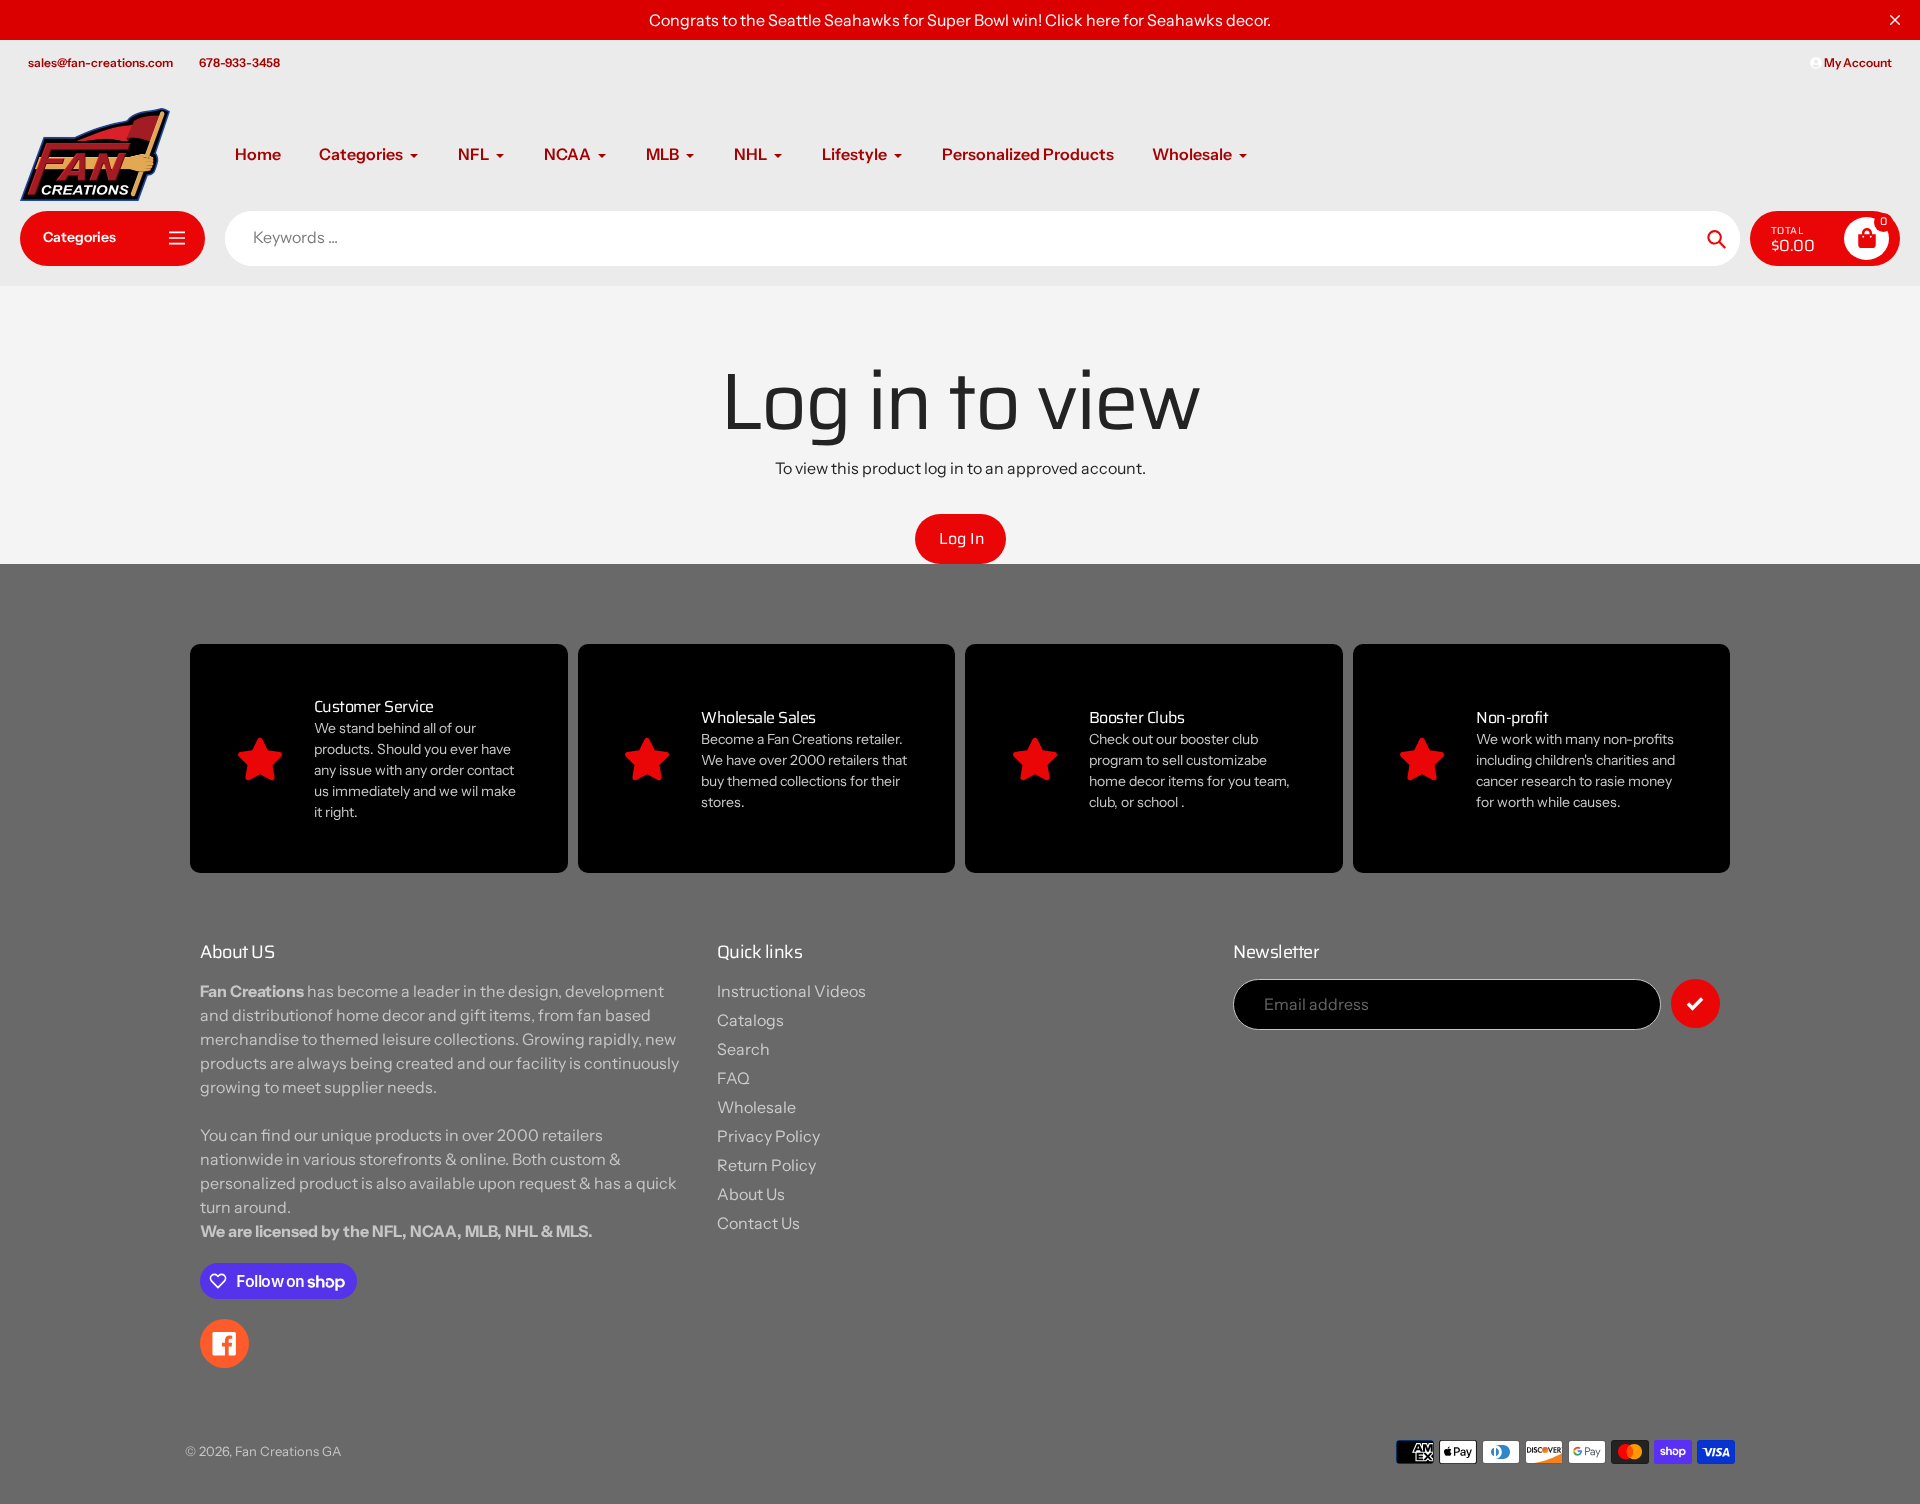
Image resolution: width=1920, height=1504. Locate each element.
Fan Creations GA (288, 1451)
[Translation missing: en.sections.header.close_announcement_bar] (1895, 20)
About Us (751, 1194)
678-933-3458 (239, 62)
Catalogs (750, 1020)
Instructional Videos (791, 991)
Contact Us (758, 1223)
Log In (962, 538)
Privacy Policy (768, 1136)
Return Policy (766, 1165)
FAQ (733, 1078)
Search (743, 1049)
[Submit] (1695, 1003)
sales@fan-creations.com (100, 62)
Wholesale (756, 1107)
